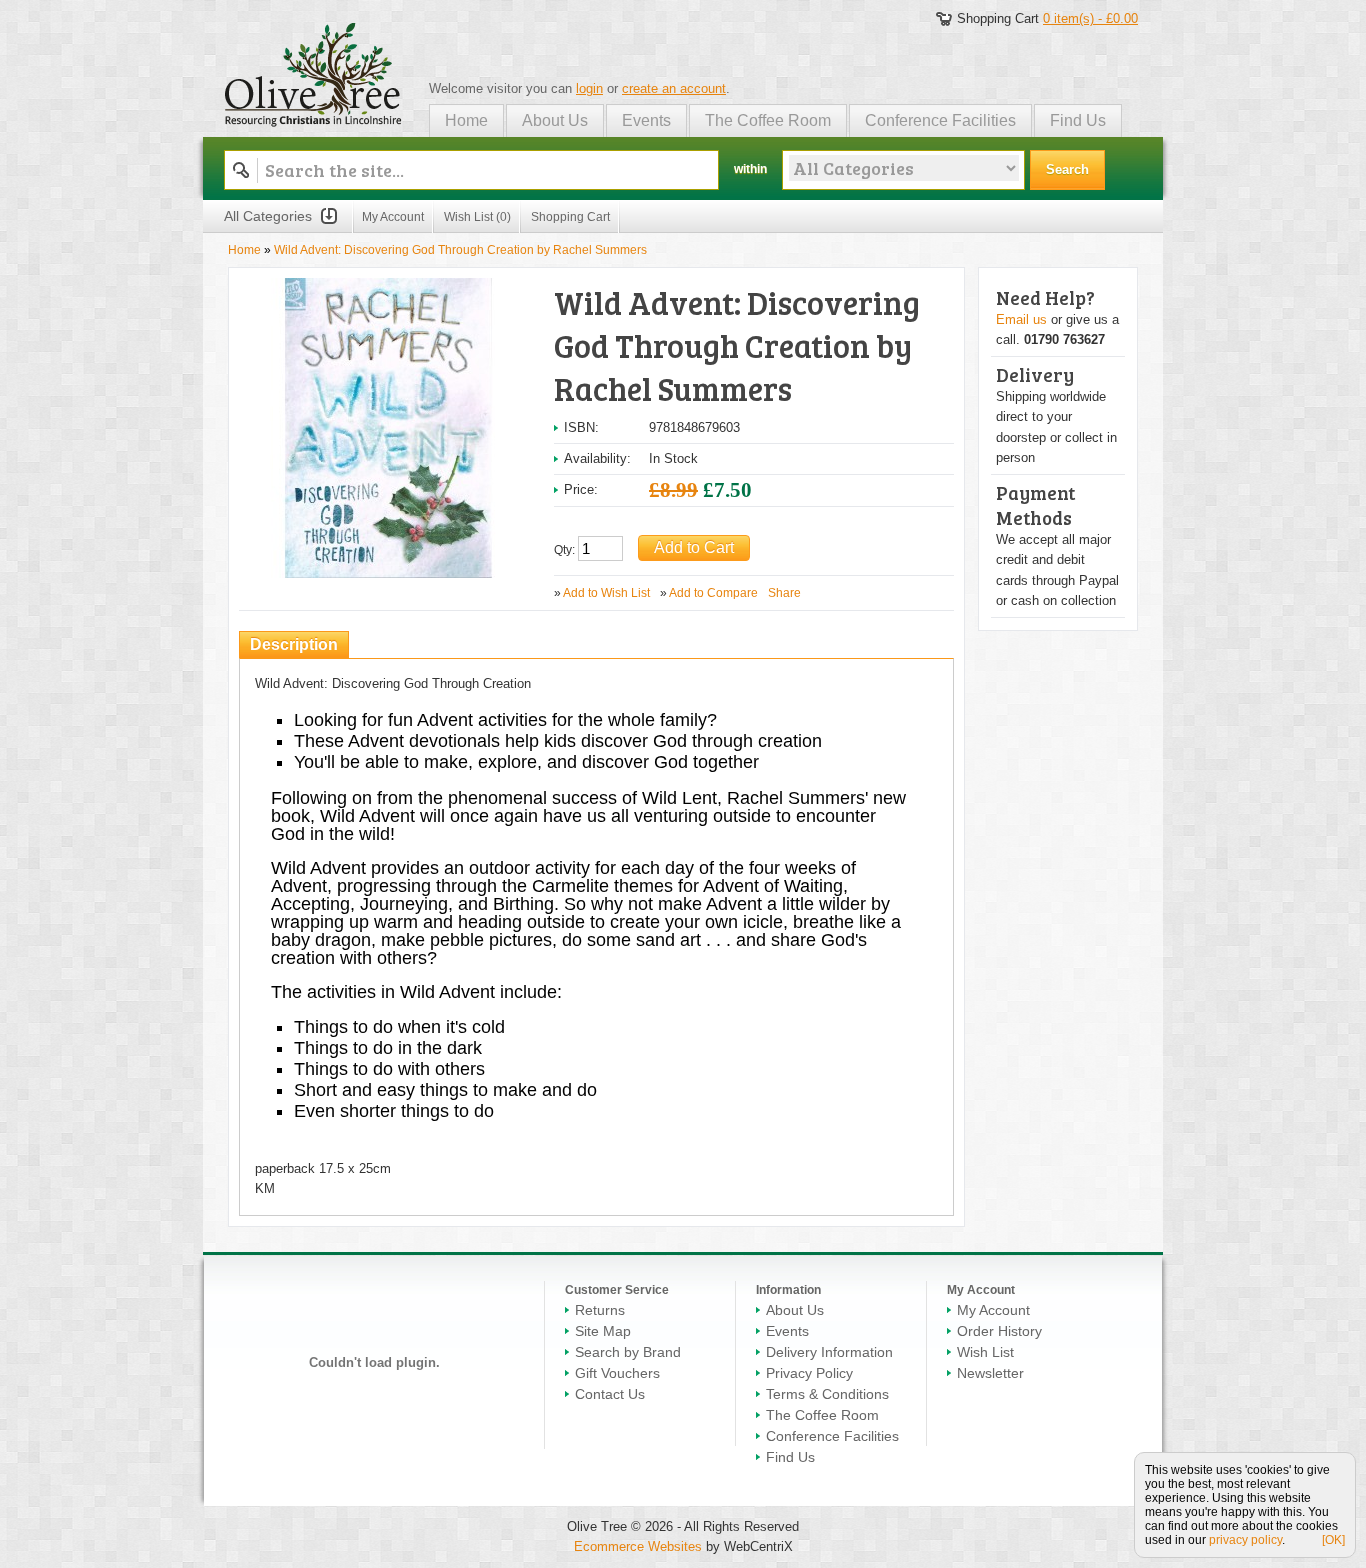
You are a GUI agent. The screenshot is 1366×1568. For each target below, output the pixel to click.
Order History (999, 1331)
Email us (1021, 319)
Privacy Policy (809, 1373)
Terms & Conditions (827, 1394)
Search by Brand (628, 1352)
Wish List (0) (477, 217)
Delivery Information (829, 1352)
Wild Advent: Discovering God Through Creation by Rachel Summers (460, 250)
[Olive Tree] (314, 72)
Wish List (985, 1352)
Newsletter (990, 1373)
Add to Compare (713, 593)
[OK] (1333, 1540)
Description (294, 644)
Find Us (1078, 120)
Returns (600, 1310)
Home (466, 120)
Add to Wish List (606, 593)
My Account (393, 217)
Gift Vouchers (617, 1373)
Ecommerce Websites (638, 1546)
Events (646, 120)
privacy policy (1245, 1540)
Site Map (603, 1331)
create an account (674, 88)
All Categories (268, 216)
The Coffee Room (768, 120)
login (589, 88)
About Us (555, 120)
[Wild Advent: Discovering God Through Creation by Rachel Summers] (389, 286)
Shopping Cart (570, 217)
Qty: (564, 550)
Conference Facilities (940, 120)
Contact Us (610, 1394)
